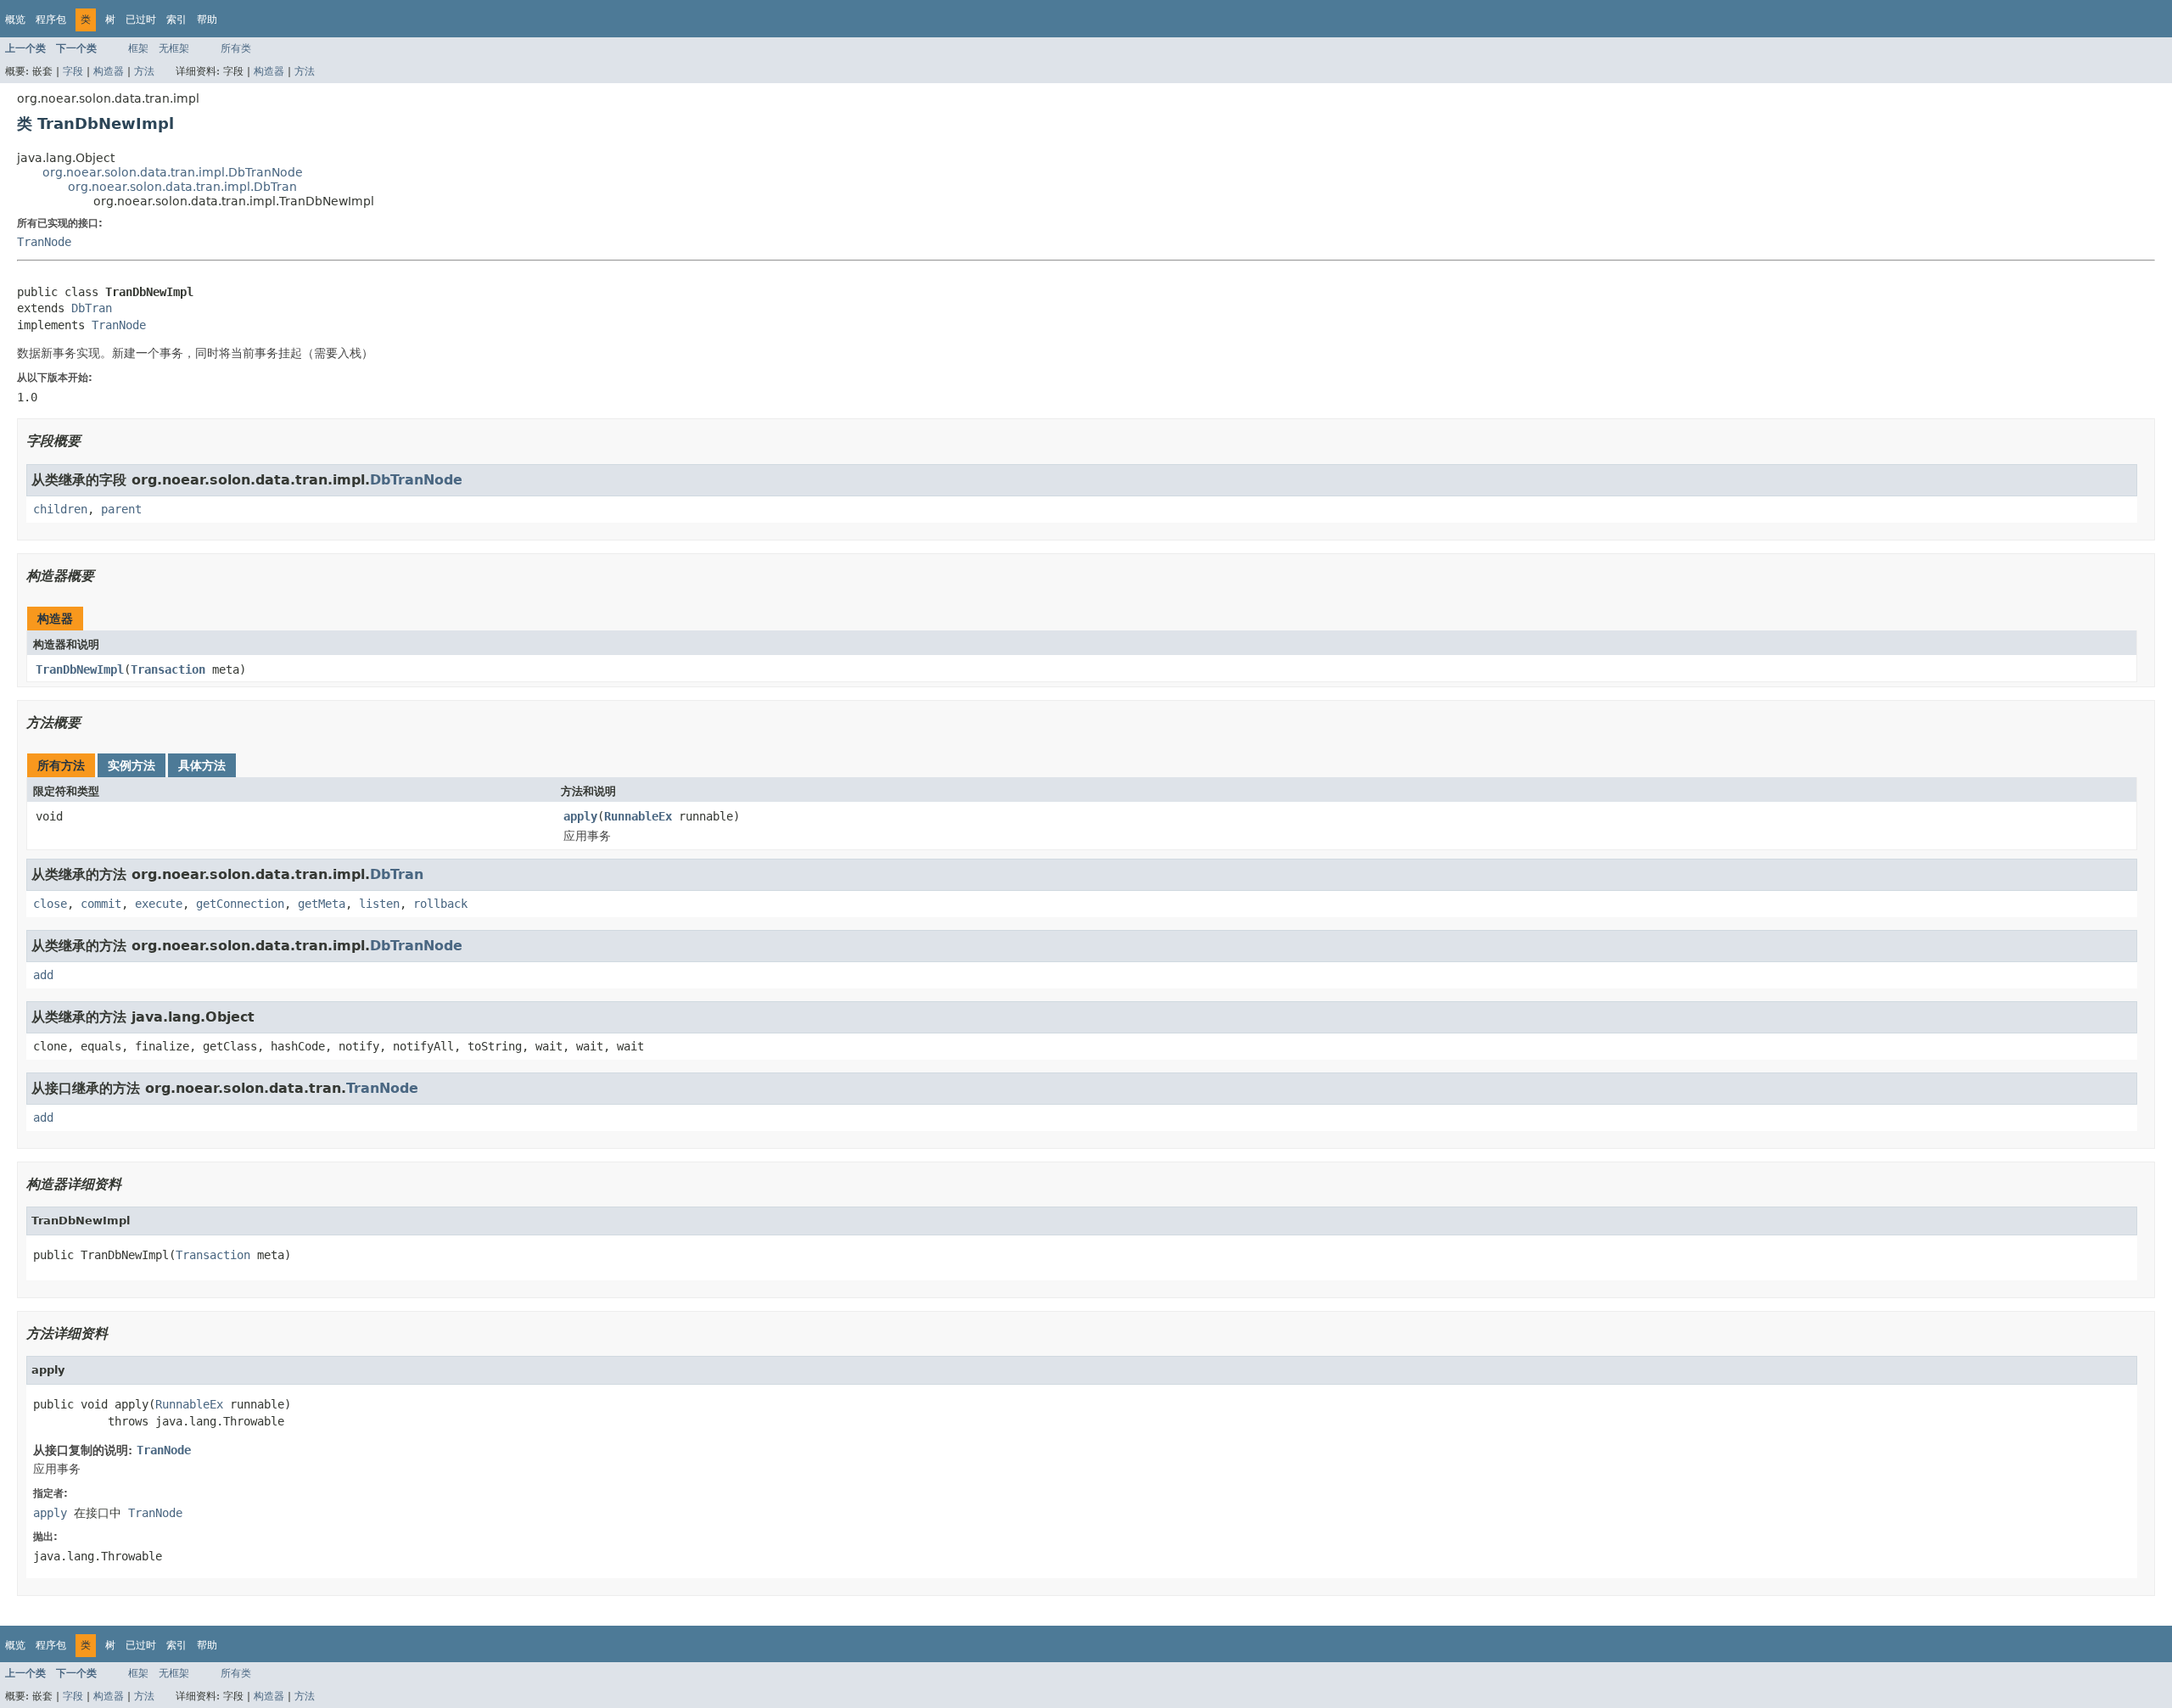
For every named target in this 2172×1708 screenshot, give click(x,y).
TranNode (44, 242)
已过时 (141, 20)
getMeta (322, 904)
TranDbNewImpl (80, 669)
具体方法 (202, 765)
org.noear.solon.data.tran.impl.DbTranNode (173, 172)
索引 (176, 20)
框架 (138, 48)
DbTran (92, 308)
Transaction (168, 669)
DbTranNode (416, 480)
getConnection (240, 904)
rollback (440, 904)
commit (101, 904)
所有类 (236, 48)
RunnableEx (638, 816)
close (50, 904)
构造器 (109, 71)
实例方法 (132, 765)
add (43, 975)
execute (159, 904)
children (60, 509)
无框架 (174, 48)
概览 (15, 20)
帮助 (207, 20)
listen (379, 904)
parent (121, 509)
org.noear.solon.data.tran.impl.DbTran (182, 187)
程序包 (51, 20)
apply (580, 816)
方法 (144, 71)
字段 (73, 71)
